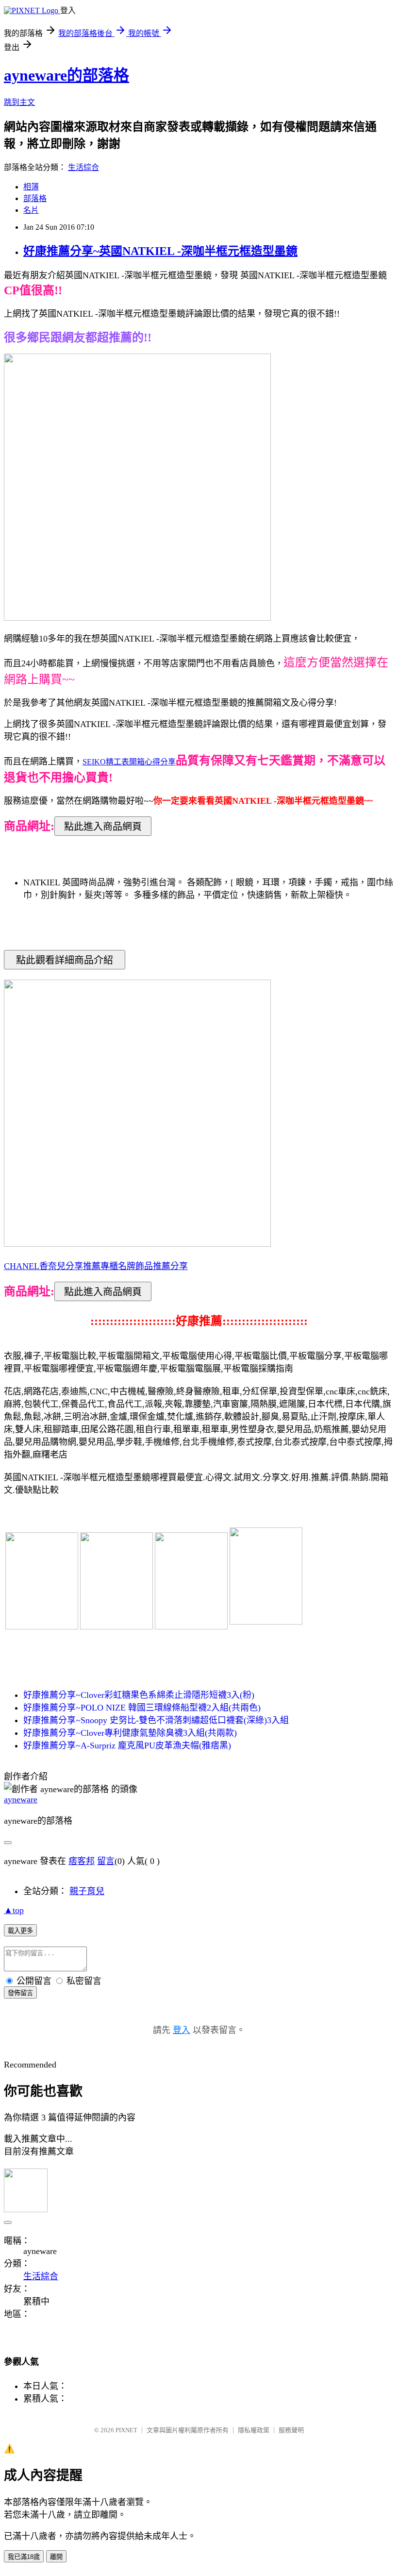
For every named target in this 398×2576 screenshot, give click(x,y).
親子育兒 (87, 1891)
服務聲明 (291, 2430)
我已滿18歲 (24, 2557)
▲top (14, 1910)
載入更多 (20, 1931)
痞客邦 (82, 1861)
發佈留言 (20, 1993)
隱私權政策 (254, 2430)
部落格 (35, 198)
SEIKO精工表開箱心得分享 (129, 762)
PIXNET (126, 2430)
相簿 (31, 187)
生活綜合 (83, 167)
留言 (106, 1861)
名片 (31, 210)
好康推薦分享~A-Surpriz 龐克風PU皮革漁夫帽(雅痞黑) (127, 1746)
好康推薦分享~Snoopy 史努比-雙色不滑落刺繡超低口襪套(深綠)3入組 (156, 1720)
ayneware (21, 1799)
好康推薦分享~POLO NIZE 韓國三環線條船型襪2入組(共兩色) (142, 1708)
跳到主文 (19, 102)
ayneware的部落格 (66, 75)
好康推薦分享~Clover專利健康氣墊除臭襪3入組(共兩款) (130, 1733)
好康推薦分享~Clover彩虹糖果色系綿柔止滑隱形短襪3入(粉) (139, 1695)
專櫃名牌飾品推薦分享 (144, 1266)
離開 (56, 2557)
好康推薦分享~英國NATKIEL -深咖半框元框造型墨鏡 (160, 251)
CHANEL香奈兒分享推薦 (52, 1266)
